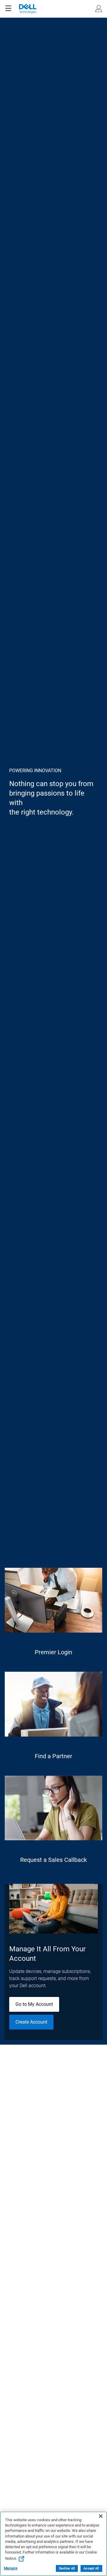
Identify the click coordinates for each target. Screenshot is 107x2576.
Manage (11, 2568)
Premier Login (53, 1652)
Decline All (67, 2568)
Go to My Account (34, 2004)
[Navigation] (8, 9)
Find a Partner (53, 1756)
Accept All (91, 2568)
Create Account (31, 2022)
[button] (99, 9)
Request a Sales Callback (53, 1860)
